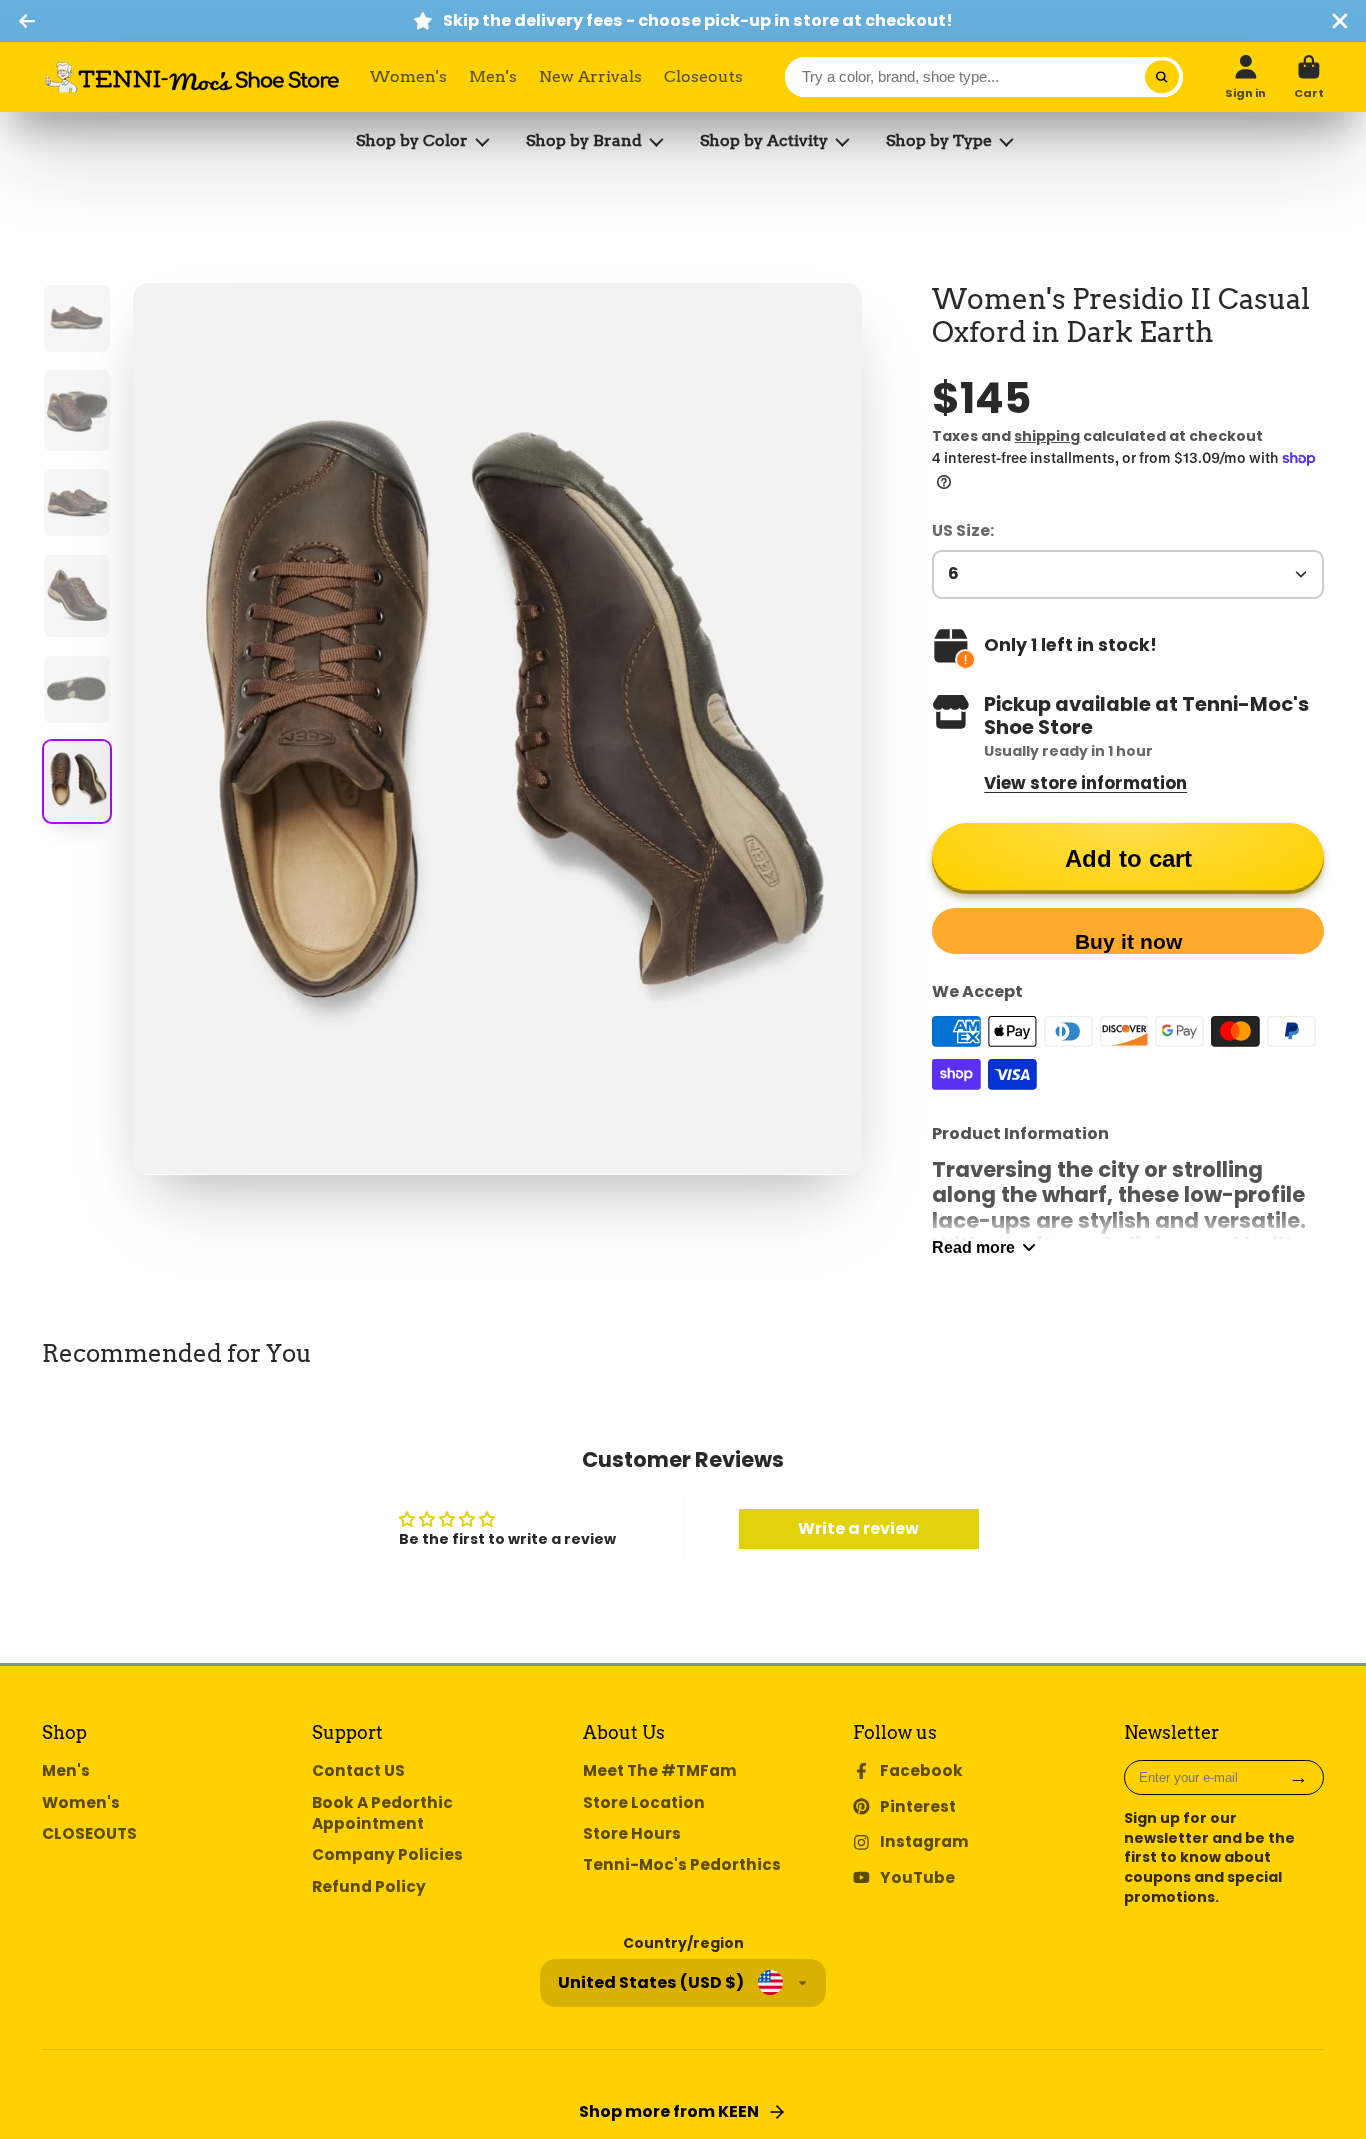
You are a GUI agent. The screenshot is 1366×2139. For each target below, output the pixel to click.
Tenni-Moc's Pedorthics (682, 1864)
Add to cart (1128, 858)
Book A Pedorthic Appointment (382, 1813)
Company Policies (387, 1854)
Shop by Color (412, 140)
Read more (973, 1247)
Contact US (358, 1770)
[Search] (1162, 77)
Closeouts (703, 76)
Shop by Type (939, 140)
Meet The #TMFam (660, 1770)
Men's (493, 76)
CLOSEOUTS (89, 1833)
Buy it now (1128, 941)
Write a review (858, 1528)
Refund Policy (369, 1886)
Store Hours (632, 1833)
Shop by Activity (764, 140)
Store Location (644, 1802)
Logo (192, 77)
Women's (408, 76)
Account (1245, 76)
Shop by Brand (584, 140)
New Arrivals (590, 76)
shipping (1047, 436)
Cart (1309, 76)
